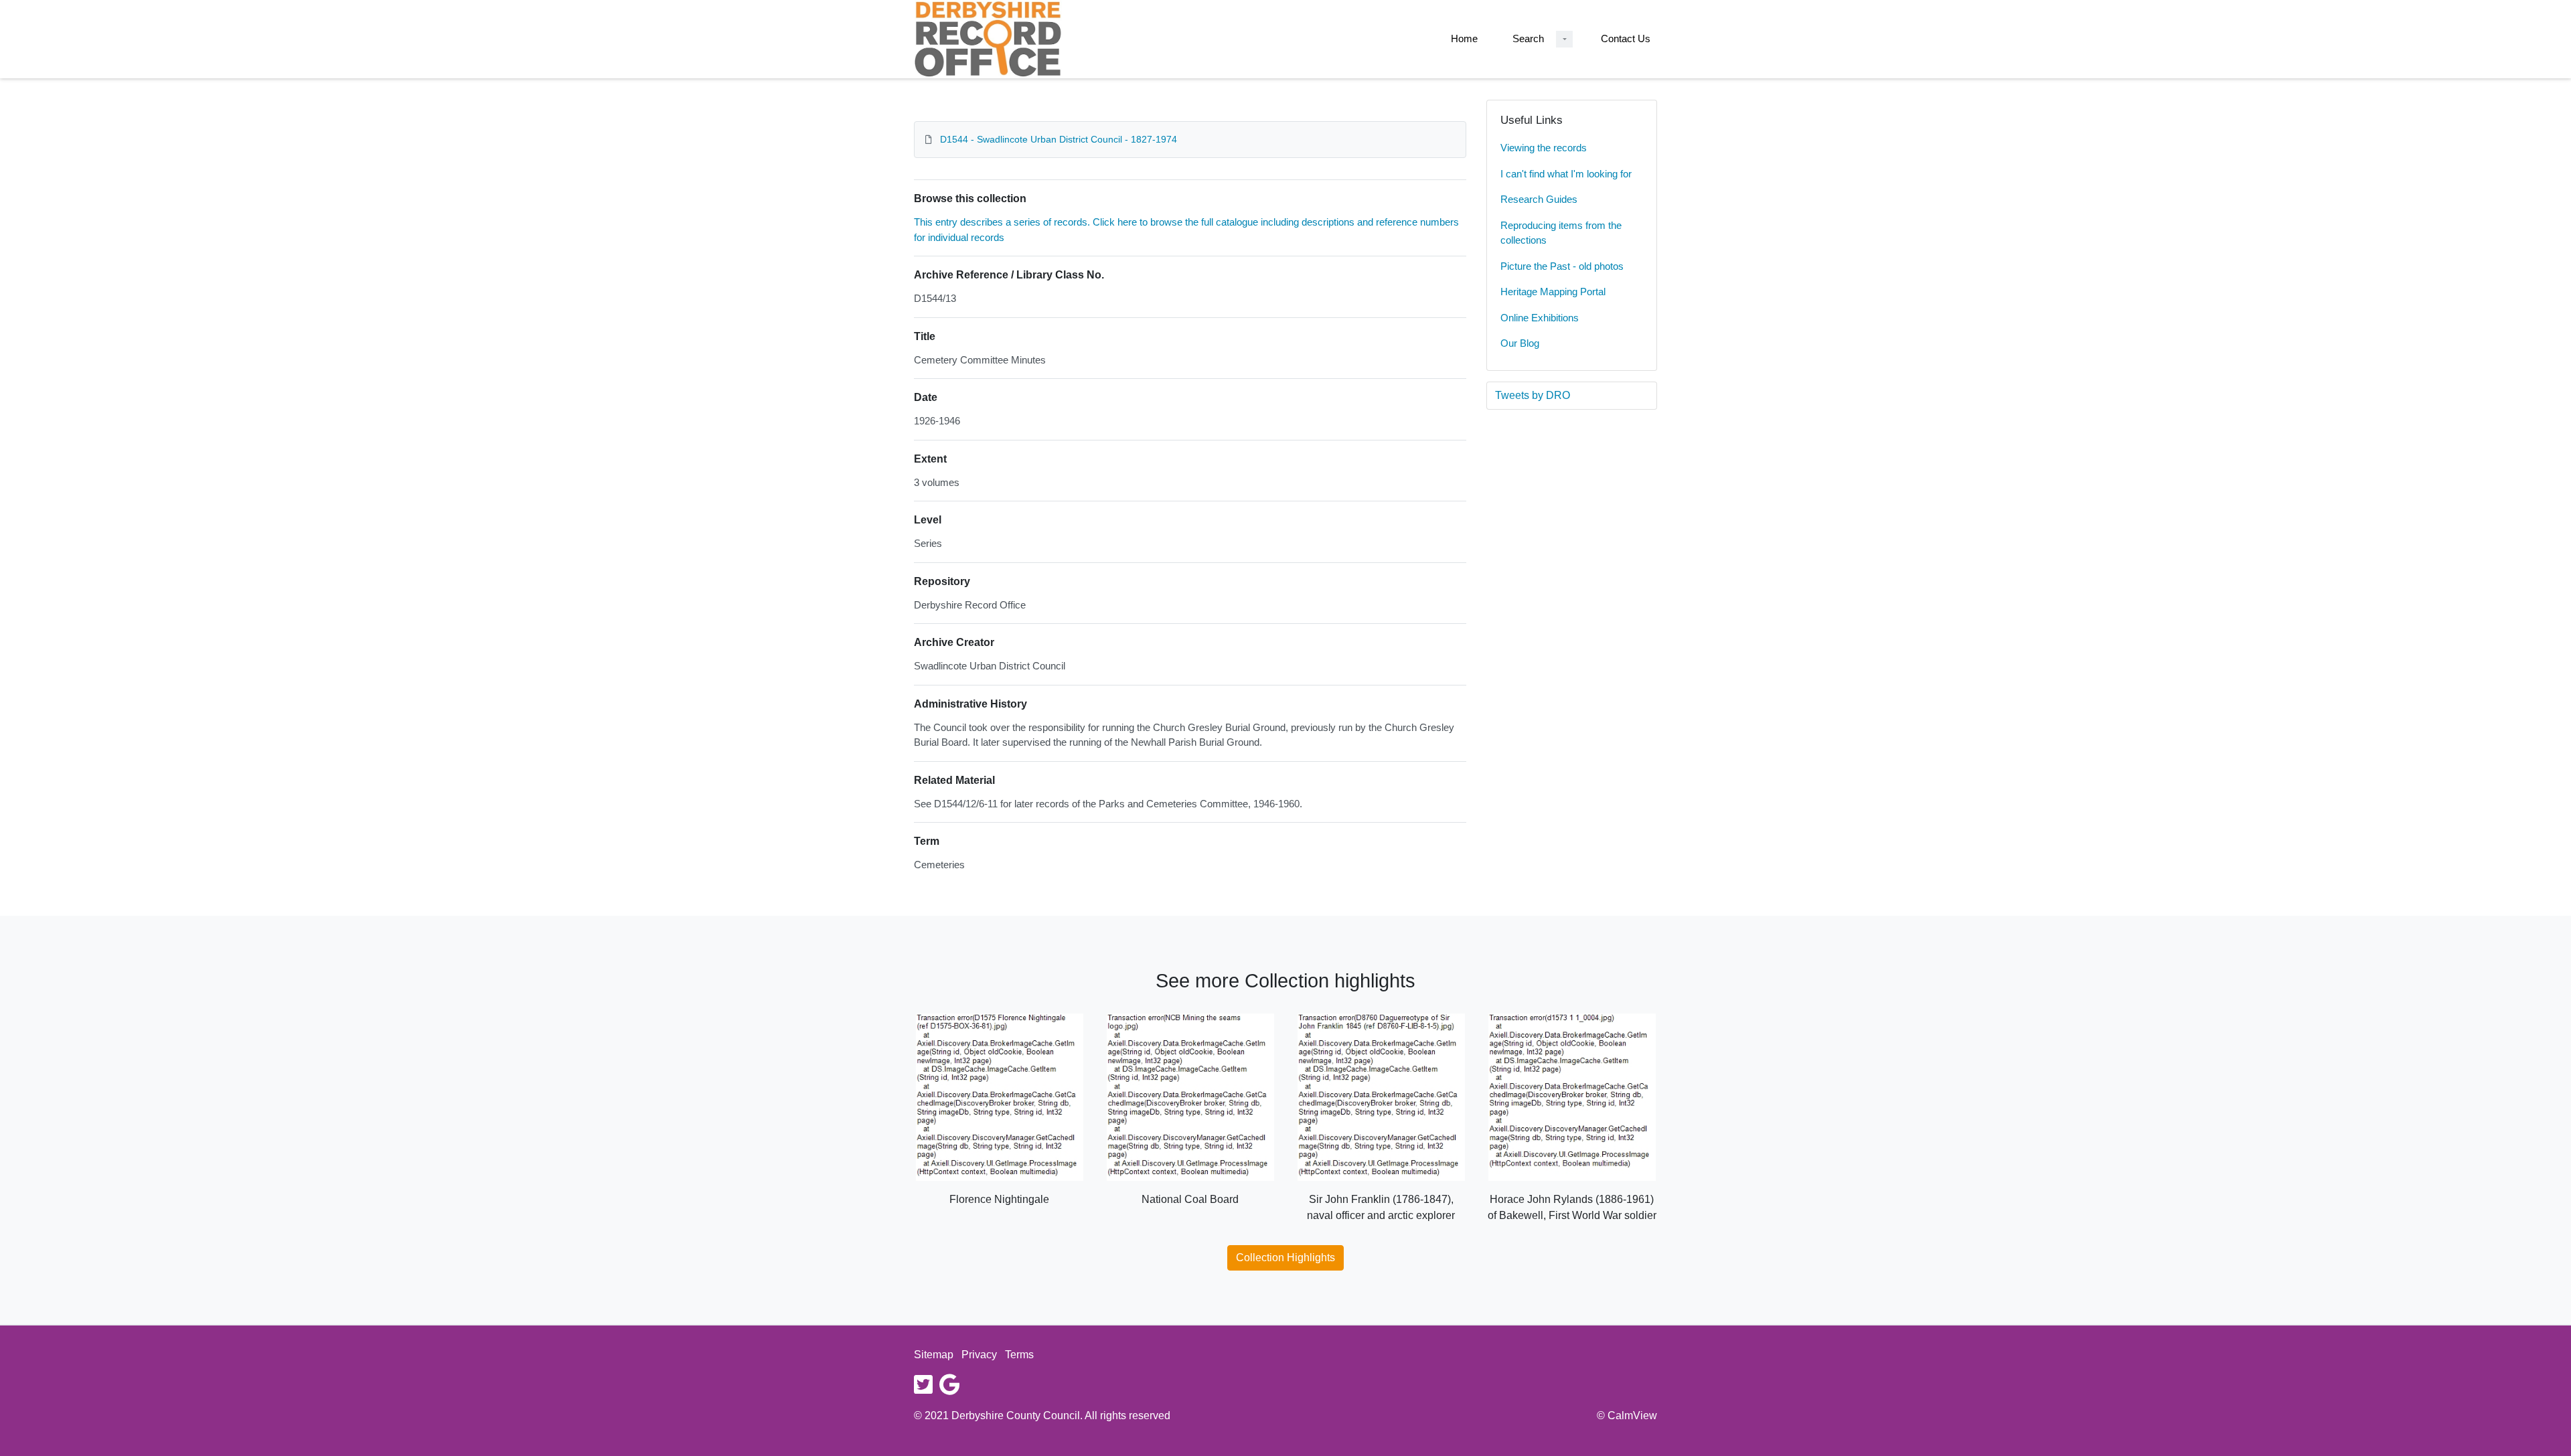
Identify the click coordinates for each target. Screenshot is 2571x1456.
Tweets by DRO (1533, 395)
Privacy (979, 1355)
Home (1464, 38)
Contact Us (1626, 38)
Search (1528, 38)
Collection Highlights (1285, 1258)
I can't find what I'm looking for (1566, 174)
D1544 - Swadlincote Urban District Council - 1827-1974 (1059, 139)
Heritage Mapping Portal (1553, 292)
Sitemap (934, 1355)
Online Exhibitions (1540, 318)
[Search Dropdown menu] (1564, 39)
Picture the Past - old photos (1562, 266)
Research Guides (1539, 199)
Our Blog (1520, 343)
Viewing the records (1544, 148)
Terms (1019, 1355)
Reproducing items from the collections (1561, 233)
